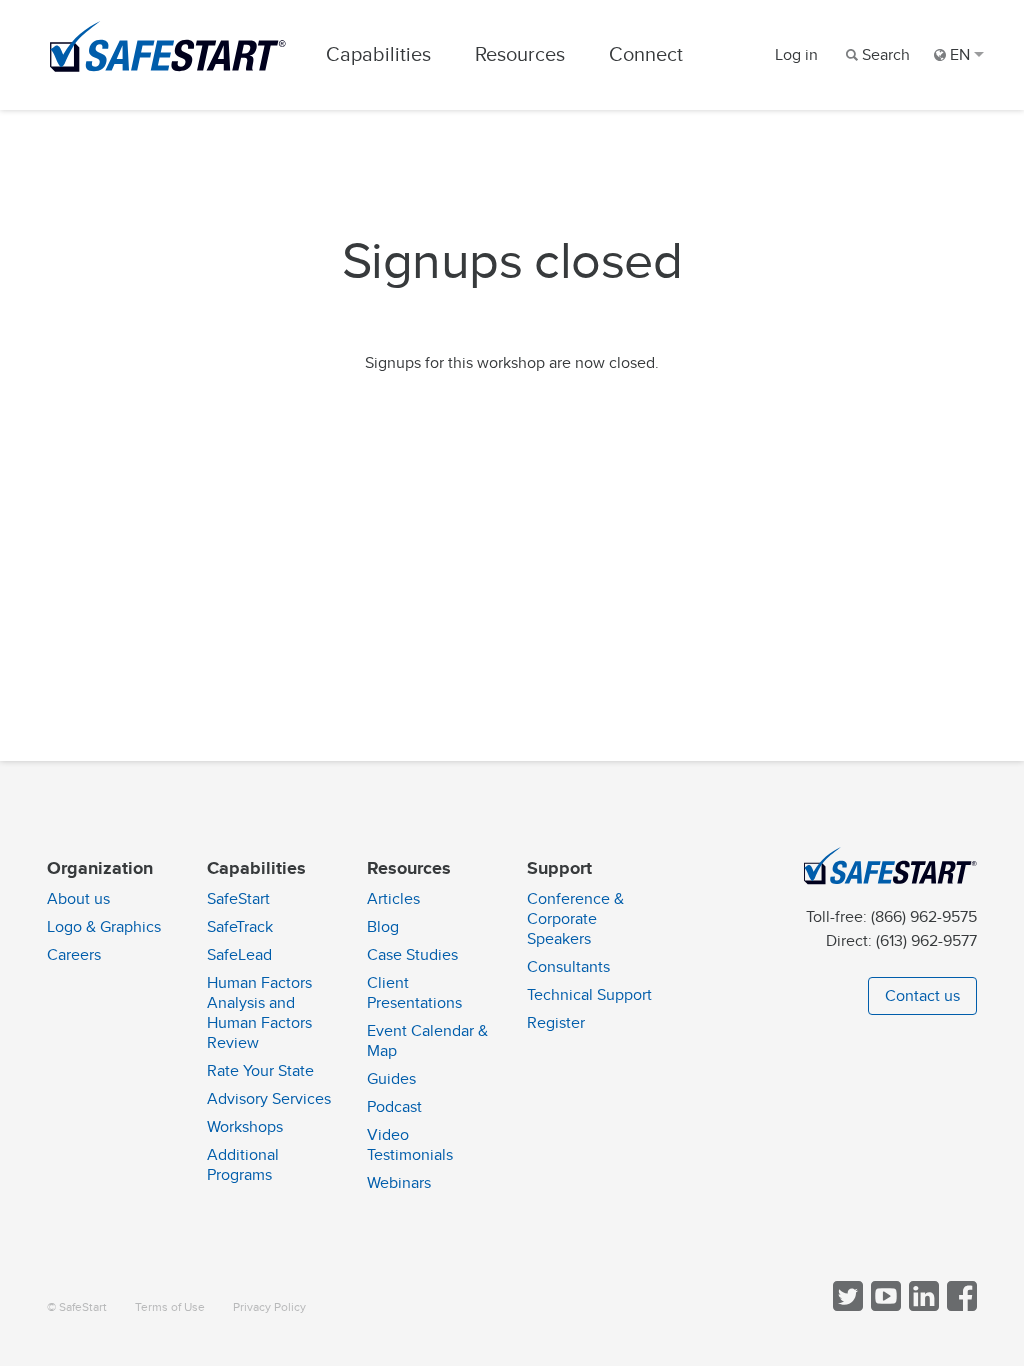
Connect (646, 54)
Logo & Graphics (104, 927)
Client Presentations (414, 993)
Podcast (394, 1107)
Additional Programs (243, 1165)
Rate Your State (260, 1071)
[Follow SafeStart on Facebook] (960, 1306)
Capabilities (378, 54)
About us (78, 899)
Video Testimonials (410, 1145)
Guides (391, 1079)
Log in (796, 55)
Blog (383, 927)
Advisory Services (269, 1099)
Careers (74, 955)
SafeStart (238, 899)
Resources (520, 54)
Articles (393, 899)
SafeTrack (240, 927)
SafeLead (239, 955)
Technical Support (589, 995)
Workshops (245, 1127)
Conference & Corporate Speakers (575, 919)
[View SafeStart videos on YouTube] (884, 1306)
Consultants (568, 967)
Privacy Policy (269, 1307)
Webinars (399, 1183)
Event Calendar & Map (427, 1041)
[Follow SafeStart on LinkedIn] (922, 1306)
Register (556, 1023)
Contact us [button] (922, 996)
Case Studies (412, 955)
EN (960, 55)
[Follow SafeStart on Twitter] (846, 1306)
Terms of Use (170, 1307)
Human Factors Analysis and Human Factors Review (259, 1013)
